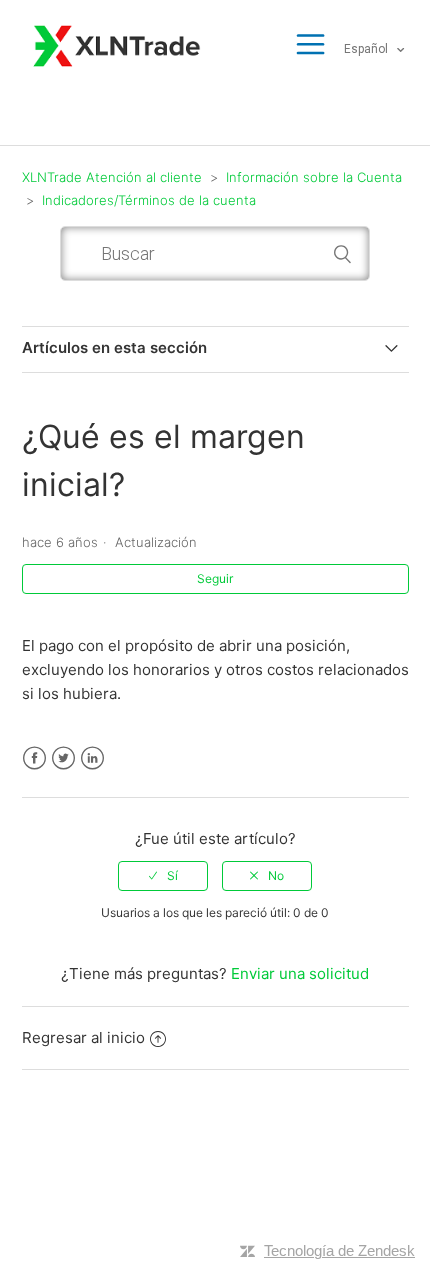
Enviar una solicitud (300, 973)
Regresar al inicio (83, 1037)
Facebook (34, 758)
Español (367, 49)
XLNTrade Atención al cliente (112, 177)
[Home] (118, 43)
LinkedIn (92, 758)
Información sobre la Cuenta (314, 177)
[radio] (163, 876)
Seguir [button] (215, 578)
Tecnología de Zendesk (339, 1250)
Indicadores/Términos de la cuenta (149, 200)
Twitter (63, 758)
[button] (310, 45)
